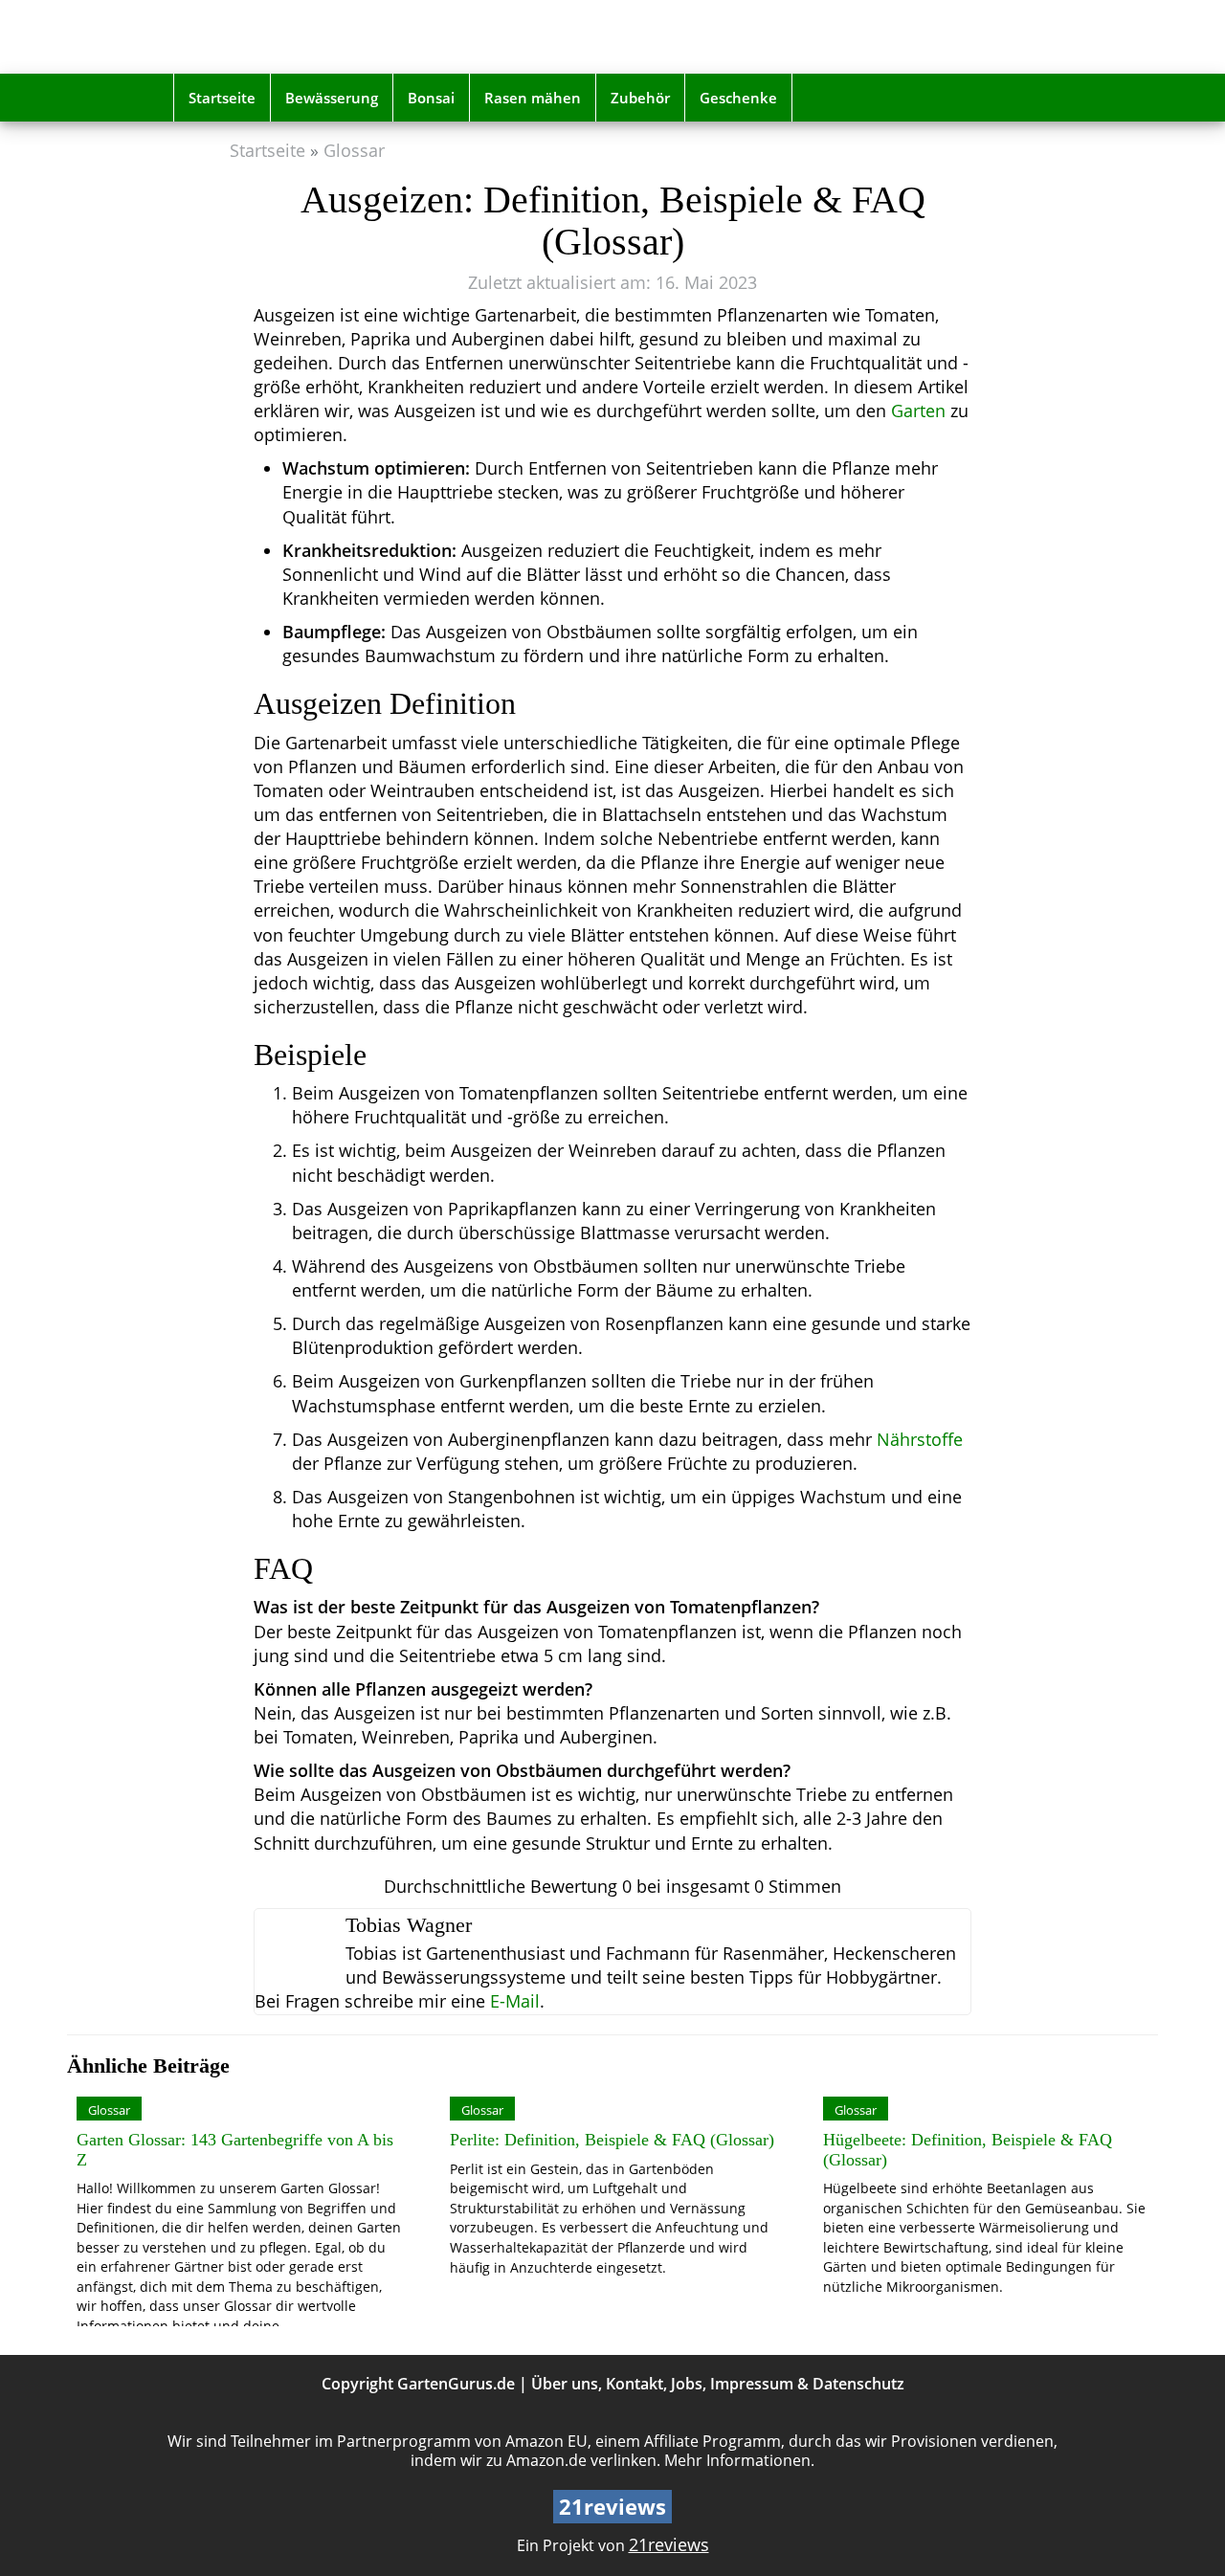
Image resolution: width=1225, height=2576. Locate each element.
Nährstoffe (920, 1439)
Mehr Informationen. (739, 2460)
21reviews (669, 2544)
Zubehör (640, 98)
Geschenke (738, 98)
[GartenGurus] (310, 37)
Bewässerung (332, 98)
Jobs (687, 2384)
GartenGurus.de (456, 2384)
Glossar (354, 150)
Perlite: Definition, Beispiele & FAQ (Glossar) (612, 2140)
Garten (918, 411)
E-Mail (515, 2001)
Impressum (752, 2384)
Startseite (222, 98)
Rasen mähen (533, 98)
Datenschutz (858, 2384)
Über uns (565, 2384)
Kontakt (635, 2384)
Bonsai (431, 98)
